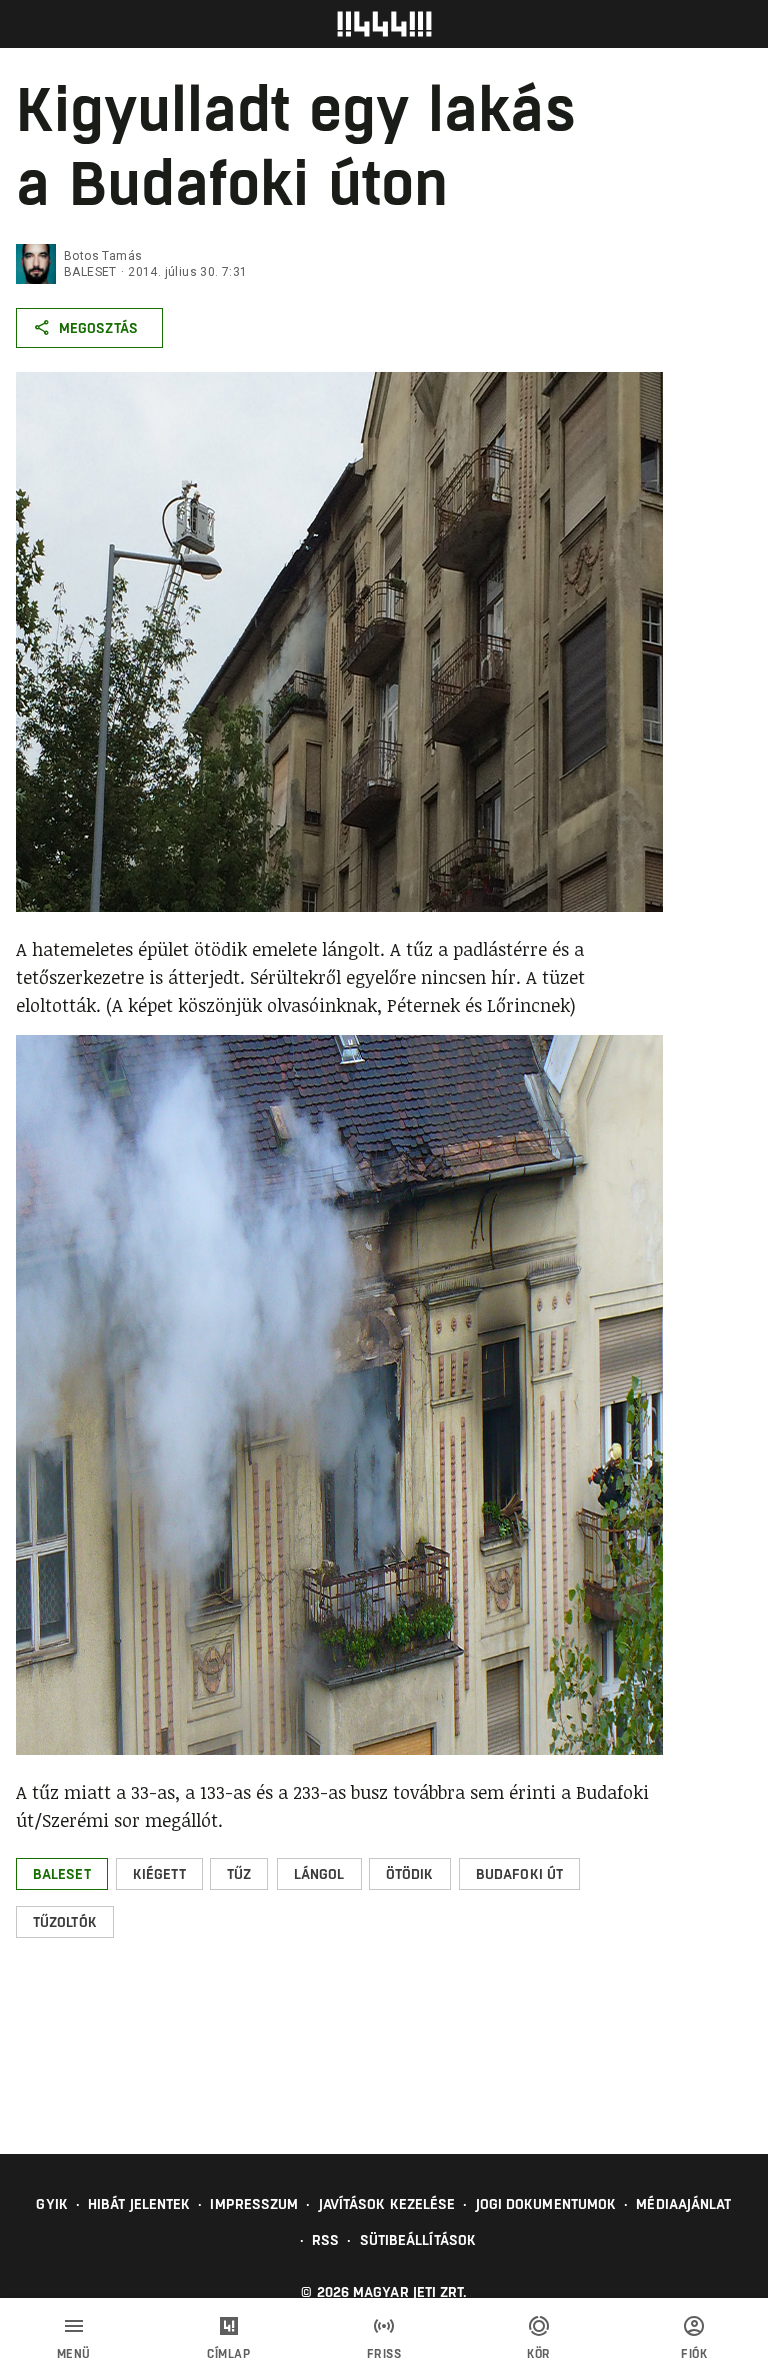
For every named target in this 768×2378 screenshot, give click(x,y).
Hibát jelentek (139, 2204)
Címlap (228, 2354)
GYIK (51, 2204)
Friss (384, 2354)
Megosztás (98, 328)
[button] (62, 1874)
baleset (90, 272)
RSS (325, 2240)
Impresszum (254, 2204)
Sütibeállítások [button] (418, 2240)
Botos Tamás (103, 256)
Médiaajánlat (683, 2204)
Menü (74, 2354)
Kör (539, 2354)
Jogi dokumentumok (546, 2204)
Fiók (694, 2354)
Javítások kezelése (387, 2204)
